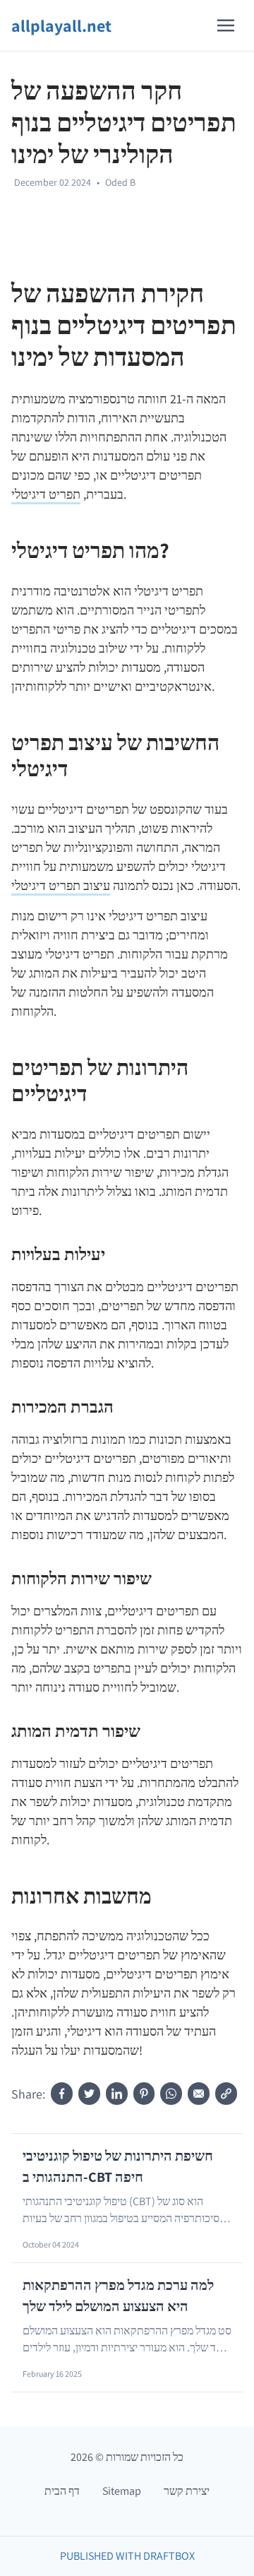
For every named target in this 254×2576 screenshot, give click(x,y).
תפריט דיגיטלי (46, 494)
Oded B (120, 182)
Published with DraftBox (127, 2556)
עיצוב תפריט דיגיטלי (61, 885)
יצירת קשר (187, 2491)
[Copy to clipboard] (226, 2094)
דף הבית (62, 2491)
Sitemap (122, 2491)
